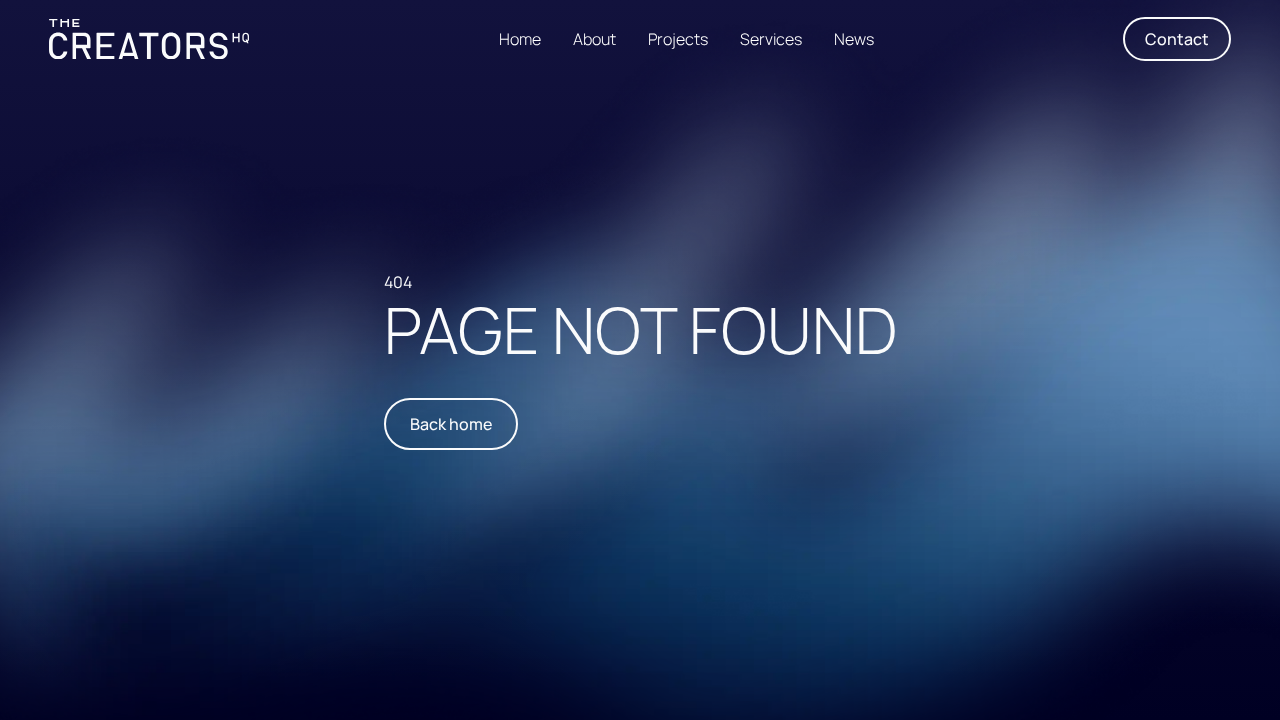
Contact (1177, 39)
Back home (451, 424)
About (594, 39)
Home (520, 39)
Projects (678, 39)
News (854, 39)
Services (771, 39)
